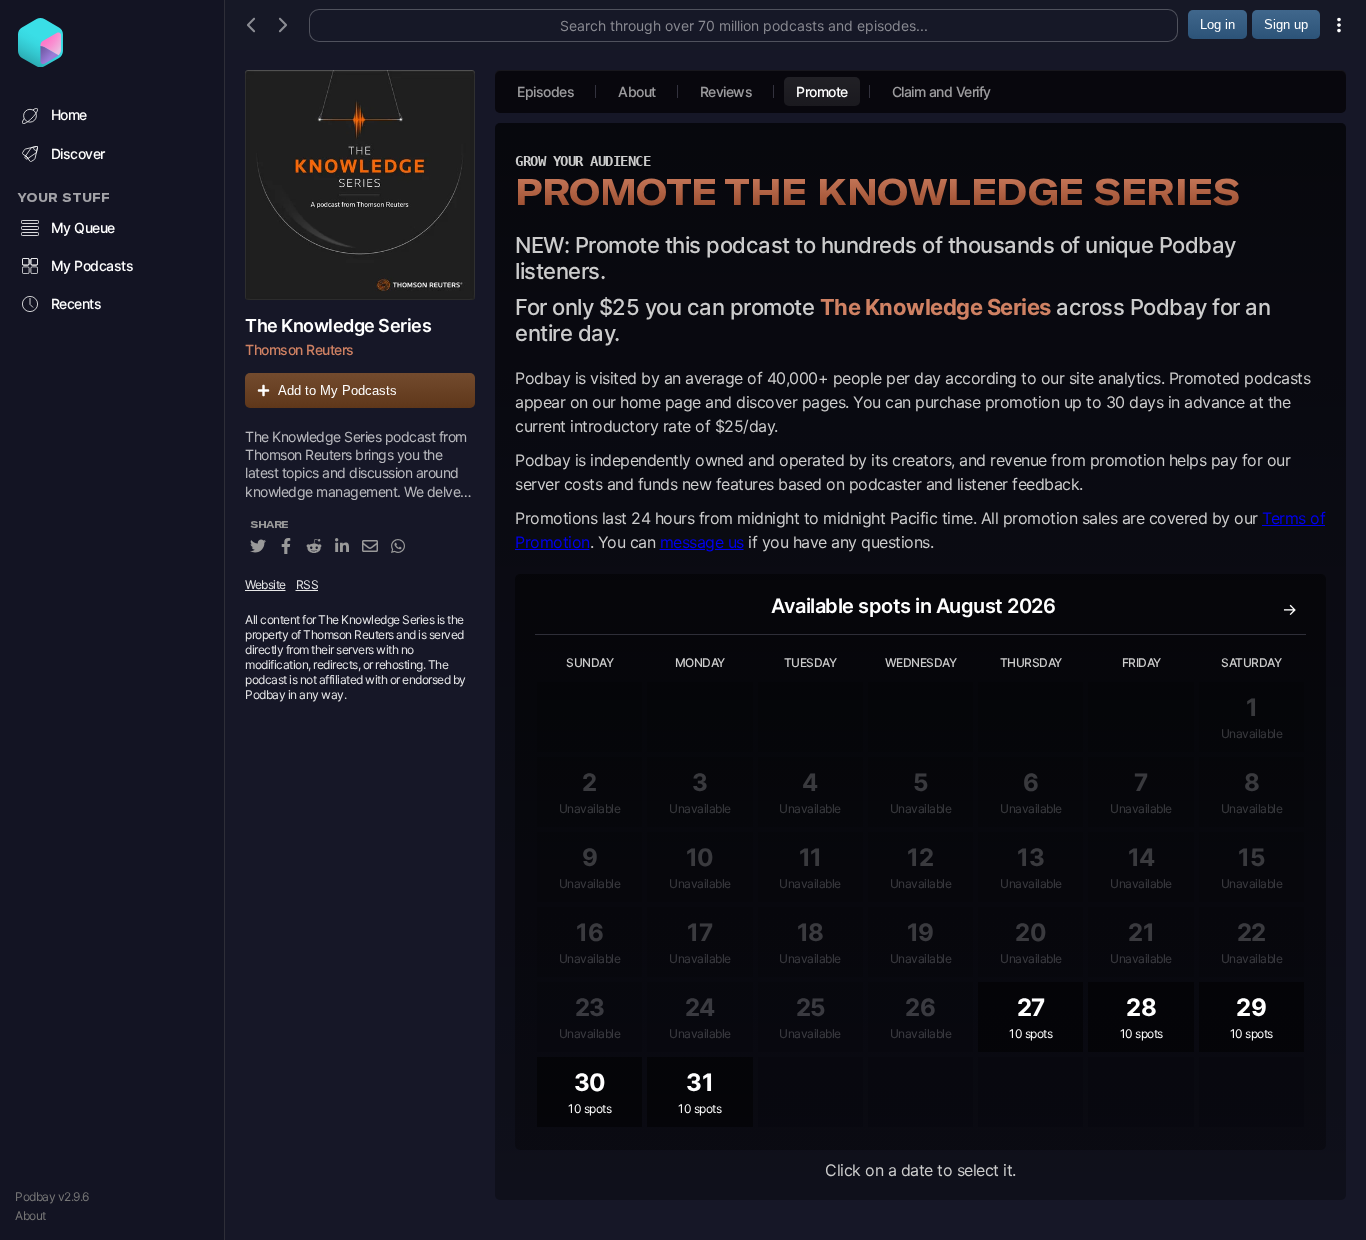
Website (265, 584)
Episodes (545, 91)
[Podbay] (40, 61)
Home (69, 114)
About (30, 1215)
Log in (1217, 24)
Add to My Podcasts (337, 390)
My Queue (83, 227)
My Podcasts (92, 265)
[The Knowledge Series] (360, 185)
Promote (822, 91)
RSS (307, 584)
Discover (78, 153)
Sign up (1286, 24)
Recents (76, 303)
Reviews (726, 91)
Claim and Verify (941, 91)
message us (702, 542)
